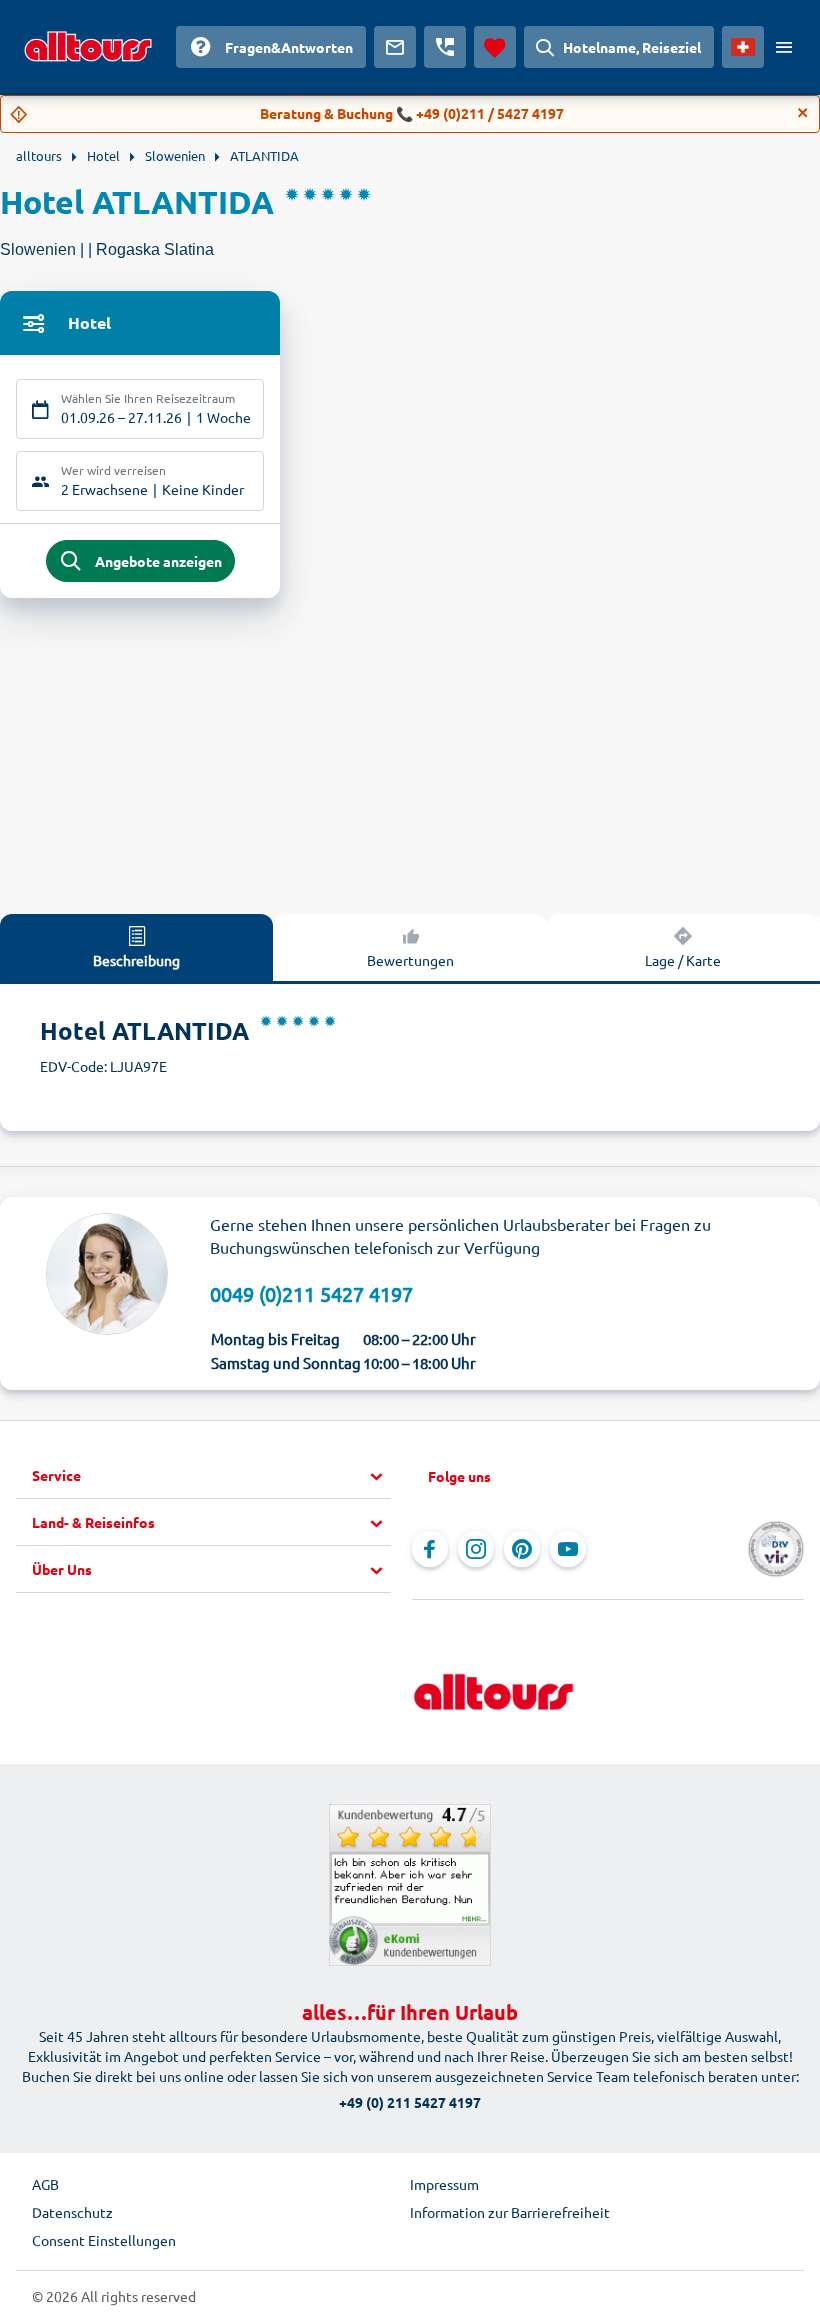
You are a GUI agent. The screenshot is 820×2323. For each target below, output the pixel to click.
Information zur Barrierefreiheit (510, 2212)
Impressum (444, 2184)
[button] (211, 1476)
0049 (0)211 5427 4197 (311, 1293)
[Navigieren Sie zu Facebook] (430, 1549)
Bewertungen (410, 960)
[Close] (803, 113)
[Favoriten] (495, 47)
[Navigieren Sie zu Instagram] (476, 1549)
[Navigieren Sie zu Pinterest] (522, 1549)
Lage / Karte (683, 960)
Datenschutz (72, 2212)
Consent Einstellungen (104, 2240)
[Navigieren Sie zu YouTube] (568, 1549)
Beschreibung (136, 960)
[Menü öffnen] (784, 47)
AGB (45, 2184)
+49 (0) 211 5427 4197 (410, 2102)
